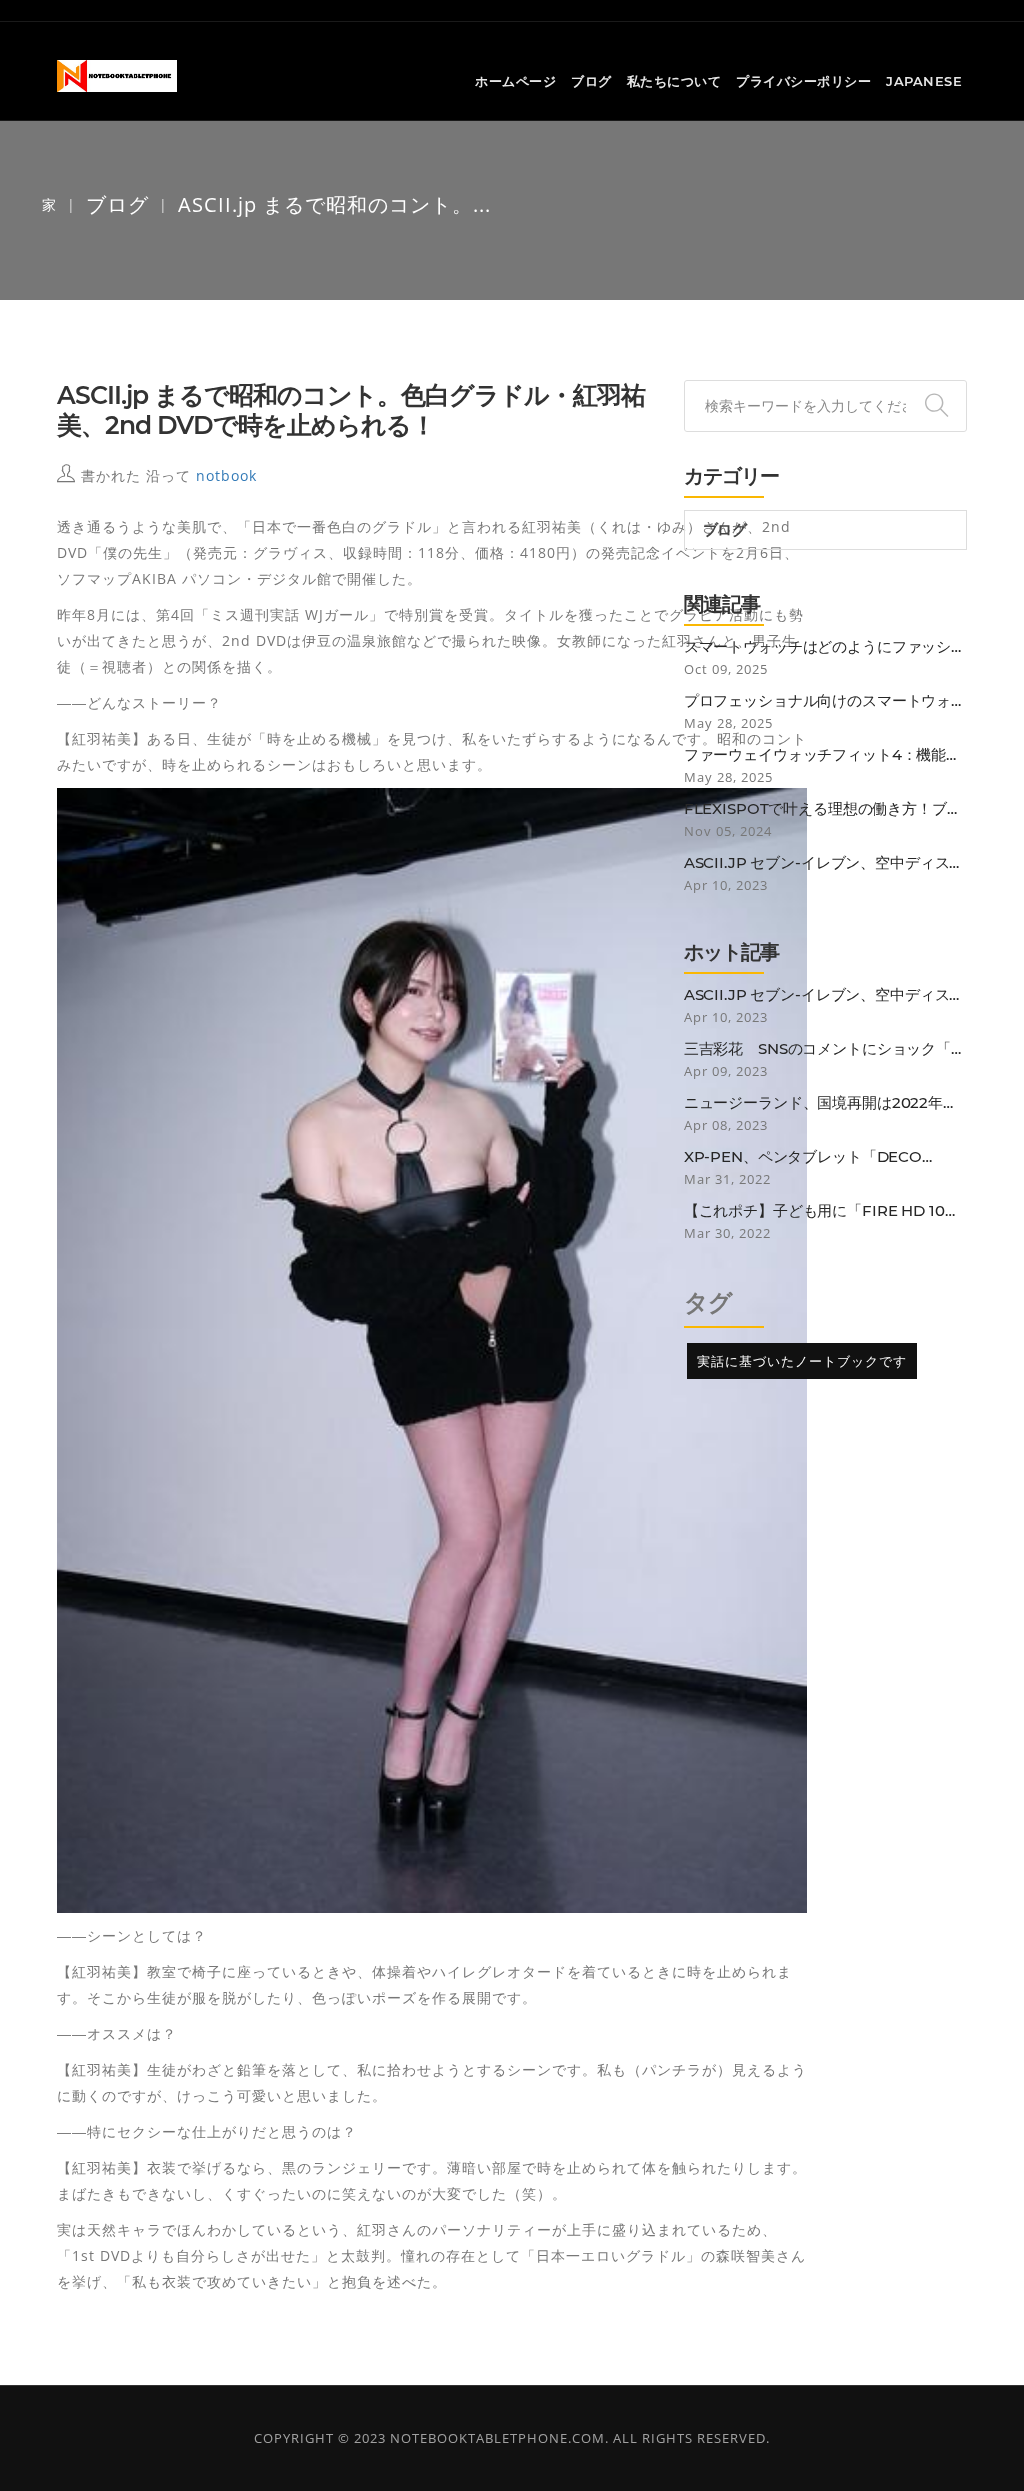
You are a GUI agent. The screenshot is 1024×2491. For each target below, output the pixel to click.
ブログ (591, 81)
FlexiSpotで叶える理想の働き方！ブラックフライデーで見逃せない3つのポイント (823, 809)
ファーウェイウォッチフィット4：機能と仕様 (822, 755)
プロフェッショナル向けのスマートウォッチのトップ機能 (825, 701)
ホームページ (515, 81)
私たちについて (674, 81)
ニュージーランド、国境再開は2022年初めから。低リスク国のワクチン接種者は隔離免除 (825, 1103)
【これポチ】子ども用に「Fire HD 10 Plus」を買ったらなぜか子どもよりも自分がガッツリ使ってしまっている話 (823, 1211)
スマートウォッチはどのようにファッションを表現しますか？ (825, 647)
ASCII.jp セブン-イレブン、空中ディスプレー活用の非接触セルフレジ (824, 863)
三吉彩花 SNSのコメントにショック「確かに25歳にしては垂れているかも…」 (825, 1049)
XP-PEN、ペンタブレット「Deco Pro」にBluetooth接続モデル (803, 1157)
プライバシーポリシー (803, 81)
